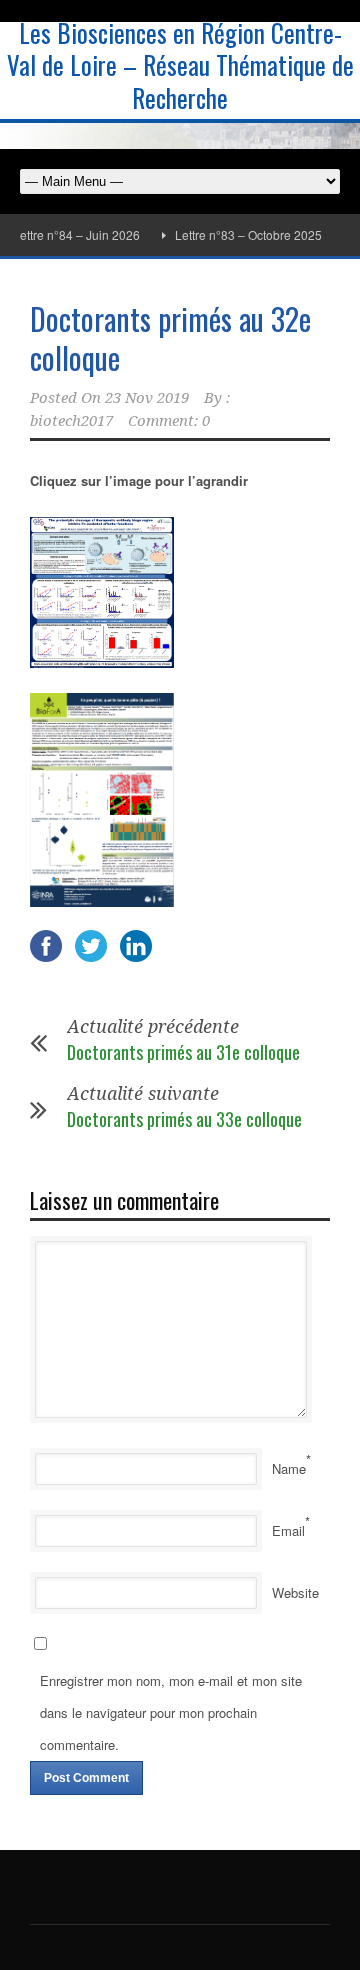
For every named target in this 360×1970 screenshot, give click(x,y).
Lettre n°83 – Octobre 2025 (239, 234)
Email (288, 1530)
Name (289, 1468)
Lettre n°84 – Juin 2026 (67, 234)
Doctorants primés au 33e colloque (184, 1119)
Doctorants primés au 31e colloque (183, 1052)
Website (295, 1592)
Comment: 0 (169, 421)
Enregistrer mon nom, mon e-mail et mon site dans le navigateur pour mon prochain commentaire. (171, 1712)
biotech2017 (71, 421)
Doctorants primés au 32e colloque (170, 338)
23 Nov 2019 (147, 398)
